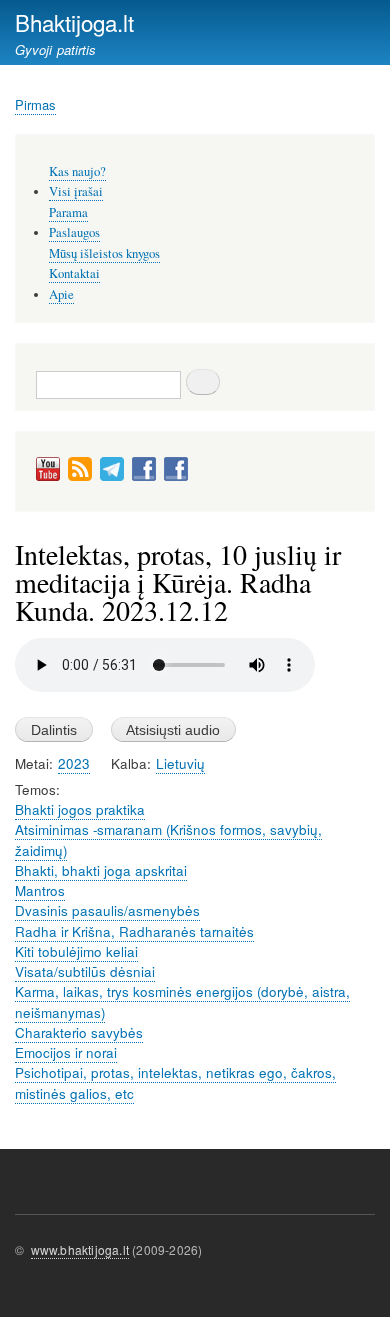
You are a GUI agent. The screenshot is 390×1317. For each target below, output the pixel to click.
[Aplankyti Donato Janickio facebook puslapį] (144, 476)
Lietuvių (180, 763)
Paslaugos (74, 232)
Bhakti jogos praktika (80, 809)
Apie (61, 294)
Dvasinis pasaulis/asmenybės (107, 910)
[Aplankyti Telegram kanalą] (112, 476)
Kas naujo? (77, 171)
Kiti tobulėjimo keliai (76, 951)
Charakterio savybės (79, 1032)
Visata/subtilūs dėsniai (85, 971)
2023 (74, 763)
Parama (68, 212)
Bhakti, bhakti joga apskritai (101, 870)
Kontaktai (74, 273)
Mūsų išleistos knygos (104, 253)
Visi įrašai (76, 191)
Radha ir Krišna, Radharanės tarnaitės (134, 931)
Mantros (40, 890)
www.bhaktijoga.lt (80, 1249)
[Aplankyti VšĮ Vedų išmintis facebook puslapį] (176, 476)
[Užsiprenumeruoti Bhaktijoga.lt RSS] (80, 476)
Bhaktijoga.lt (74, 22)
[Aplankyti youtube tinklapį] (48, 476)
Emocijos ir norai (66, 1052)
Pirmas (35, 104)
